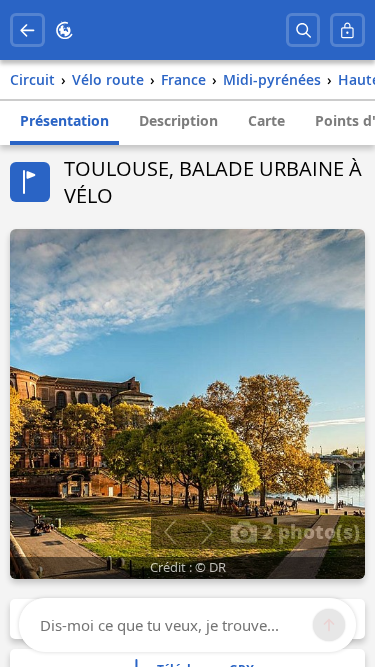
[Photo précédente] (169, 532)
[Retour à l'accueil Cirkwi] (64, 30)
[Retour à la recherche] (27, 30)
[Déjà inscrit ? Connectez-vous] (347, 30)
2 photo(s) (308, 531)
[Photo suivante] (206, 532)
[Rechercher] (303, 30)
